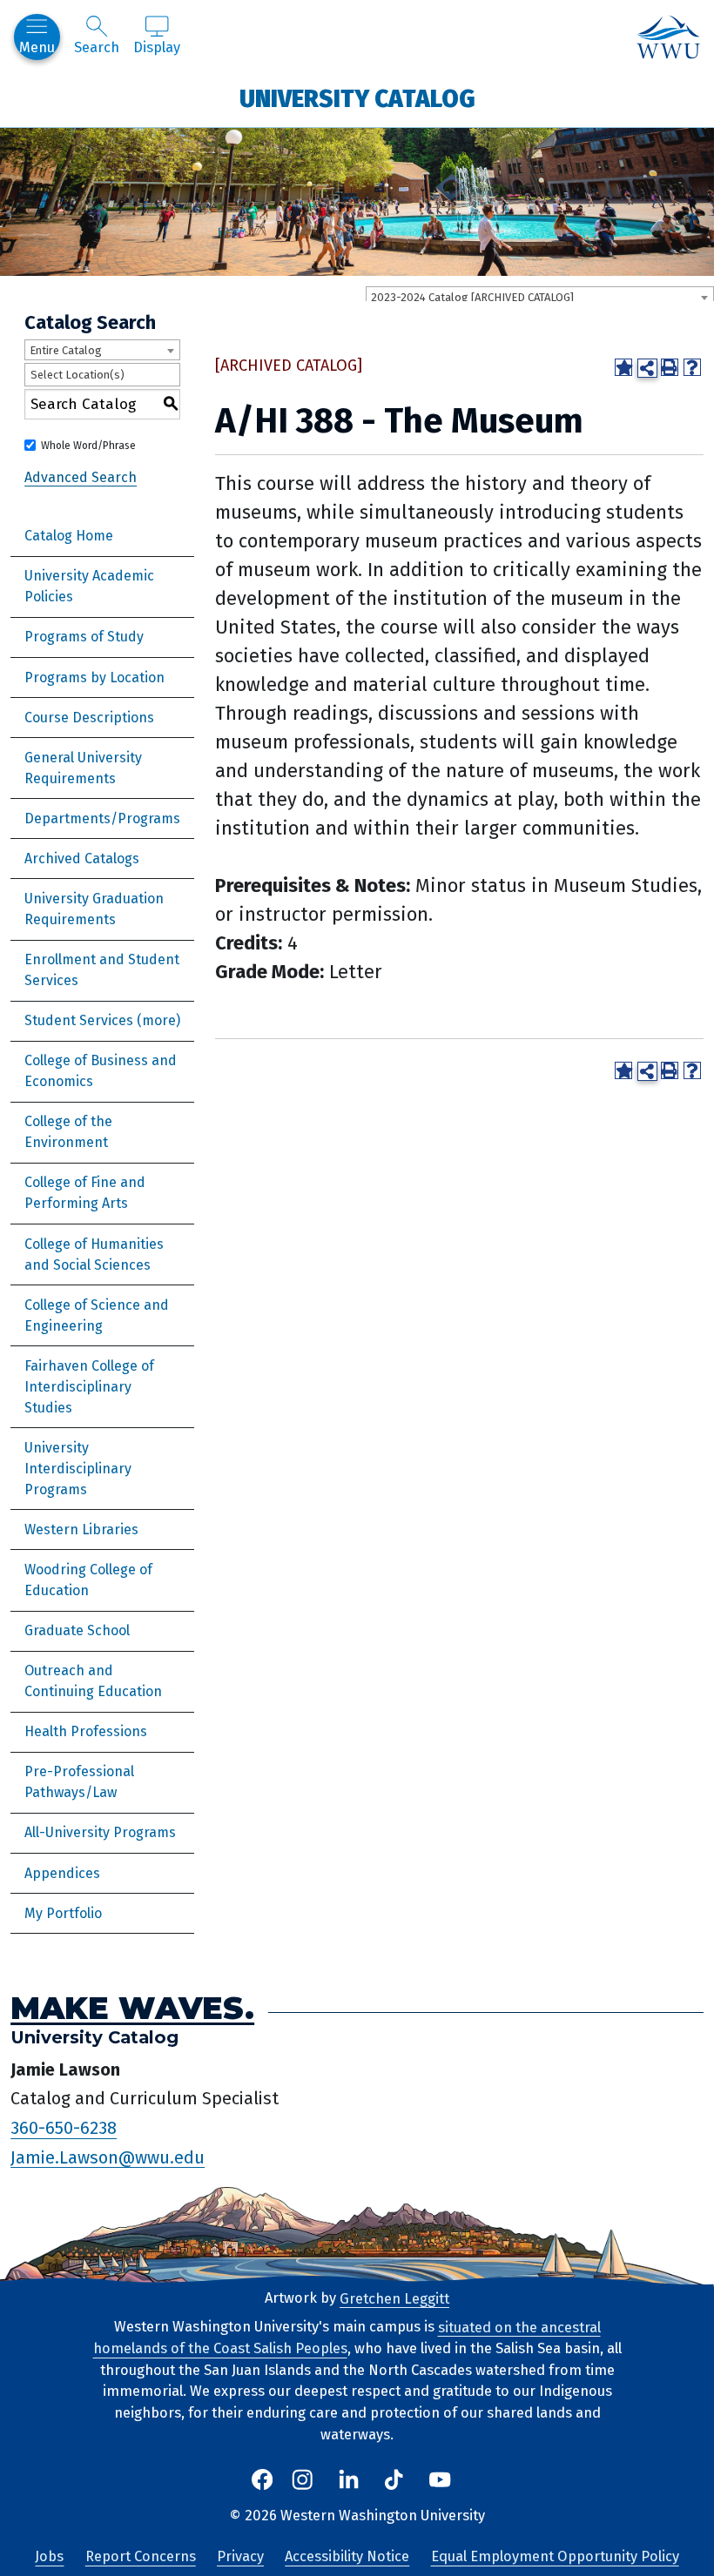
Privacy (240, 2556)
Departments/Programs (102, 818)
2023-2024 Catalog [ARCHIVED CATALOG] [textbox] (472, 297)
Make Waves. (132, 2007)
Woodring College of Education (88, 1580)
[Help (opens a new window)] (692, 367)
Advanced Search (81, 476)
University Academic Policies (89, 586)
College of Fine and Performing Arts (85, 1193)
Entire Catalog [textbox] (66, 350)
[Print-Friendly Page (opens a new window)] (670, 367)
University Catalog (357, 98)
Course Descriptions (89, 718)
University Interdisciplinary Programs (78, 1469)
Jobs (49, 2556)
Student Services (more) (102, 1020)
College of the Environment (68, 1132)
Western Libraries (81, 1529)
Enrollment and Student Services (102, 970)
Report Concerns (141, 2556)
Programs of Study (84, 637)
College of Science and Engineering (97, 1315)
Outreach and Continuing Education (93, 1681)
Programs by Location (94, 678)
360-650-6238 (64, 2128)
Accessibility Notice (347, 2556)
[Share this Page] (647, 368)
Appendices (62, 1873)
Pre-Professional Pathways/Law (79, 1782)
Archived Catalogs (82, 859)
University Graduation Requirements (94, 909)
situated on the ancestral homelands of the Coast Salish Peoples (347, 2338)
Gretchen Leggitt (394, 2298)
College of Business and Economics (101, 1071)
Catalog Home (69, 536)
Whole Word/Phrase (88, 446)
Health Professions (86, 1731)
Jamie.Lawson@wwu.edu (108, 2157)
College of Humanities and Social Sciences (94, 1254)
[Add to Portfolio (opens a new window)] (623, 367)
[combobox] (540, 297)
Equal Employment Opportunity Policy (555, 2556)
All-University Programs (100, 1832)
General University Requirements (83, 768)
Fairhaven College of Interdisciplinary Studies (89, 1387)
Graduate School (77, 1630)
